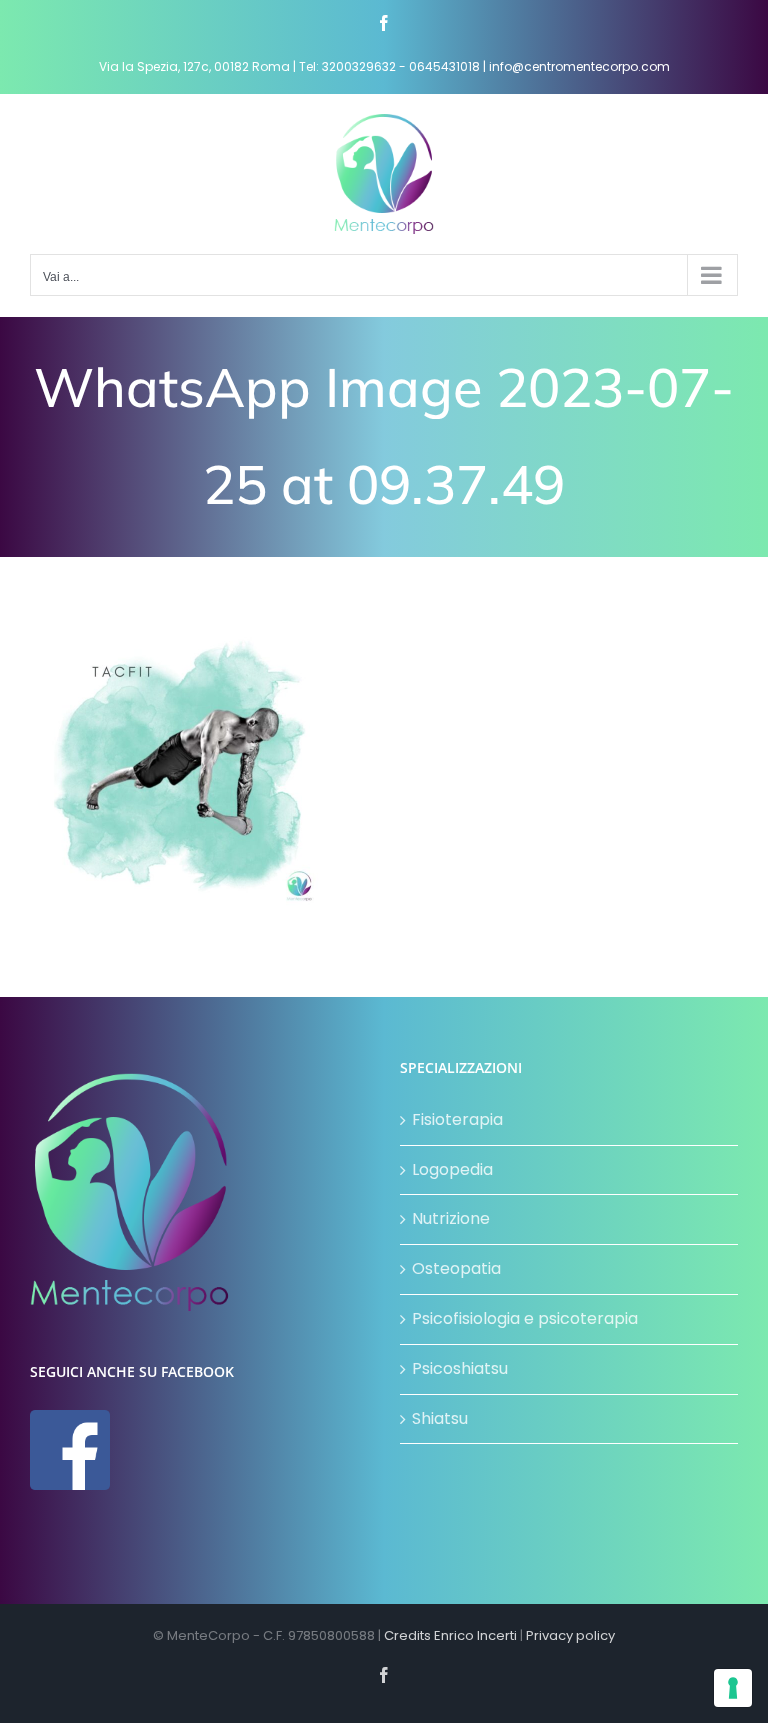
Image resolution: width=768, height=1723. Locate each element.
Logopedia (452, 1169)
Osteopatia (456, 1268)
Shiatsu (440, 1418)
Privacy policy (570, 1635)
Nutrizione (451, 1218)
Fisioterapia (457, 1119)
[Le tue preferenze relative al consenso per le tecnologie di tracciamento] (733, 1688)
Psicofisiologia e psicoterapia (525, 1318)
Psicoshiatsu (460, 1368)
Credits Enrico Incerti (450, 1635)
